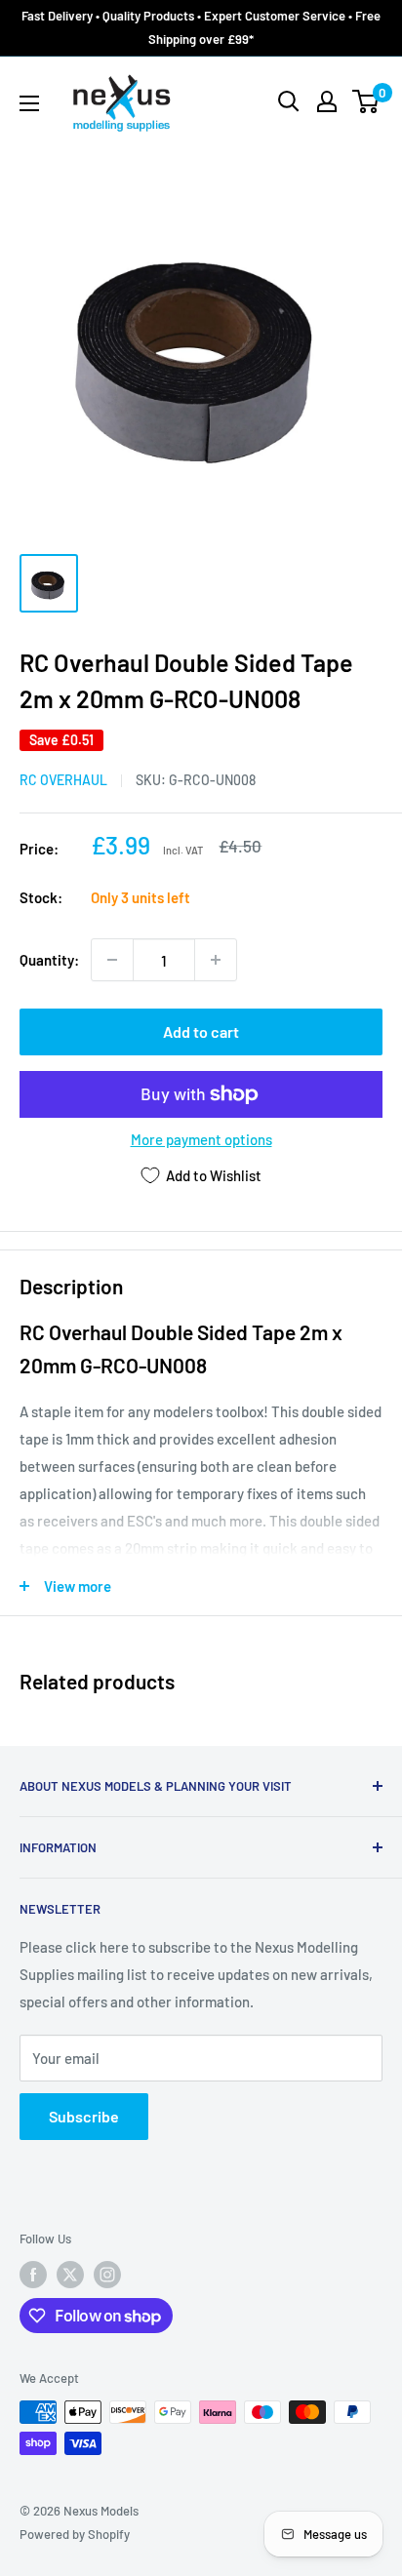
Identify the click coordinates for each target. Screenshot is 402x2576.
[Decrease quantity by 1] (112, 960)
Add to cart (201, 1031)
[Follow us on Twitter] (70, 2275)
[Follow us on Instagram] (107, 2275)
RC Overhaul (63, 780)
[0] (366, 101)
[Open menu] (29, 103)
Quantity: (49, 960)
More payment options (201, 1139)
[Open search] (289, 101)
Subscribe (84, 2116)
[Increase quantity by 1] (216, 960)
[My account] (327, 101)
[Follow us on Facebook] (33, 2275)
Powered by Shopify (75, 2534)
